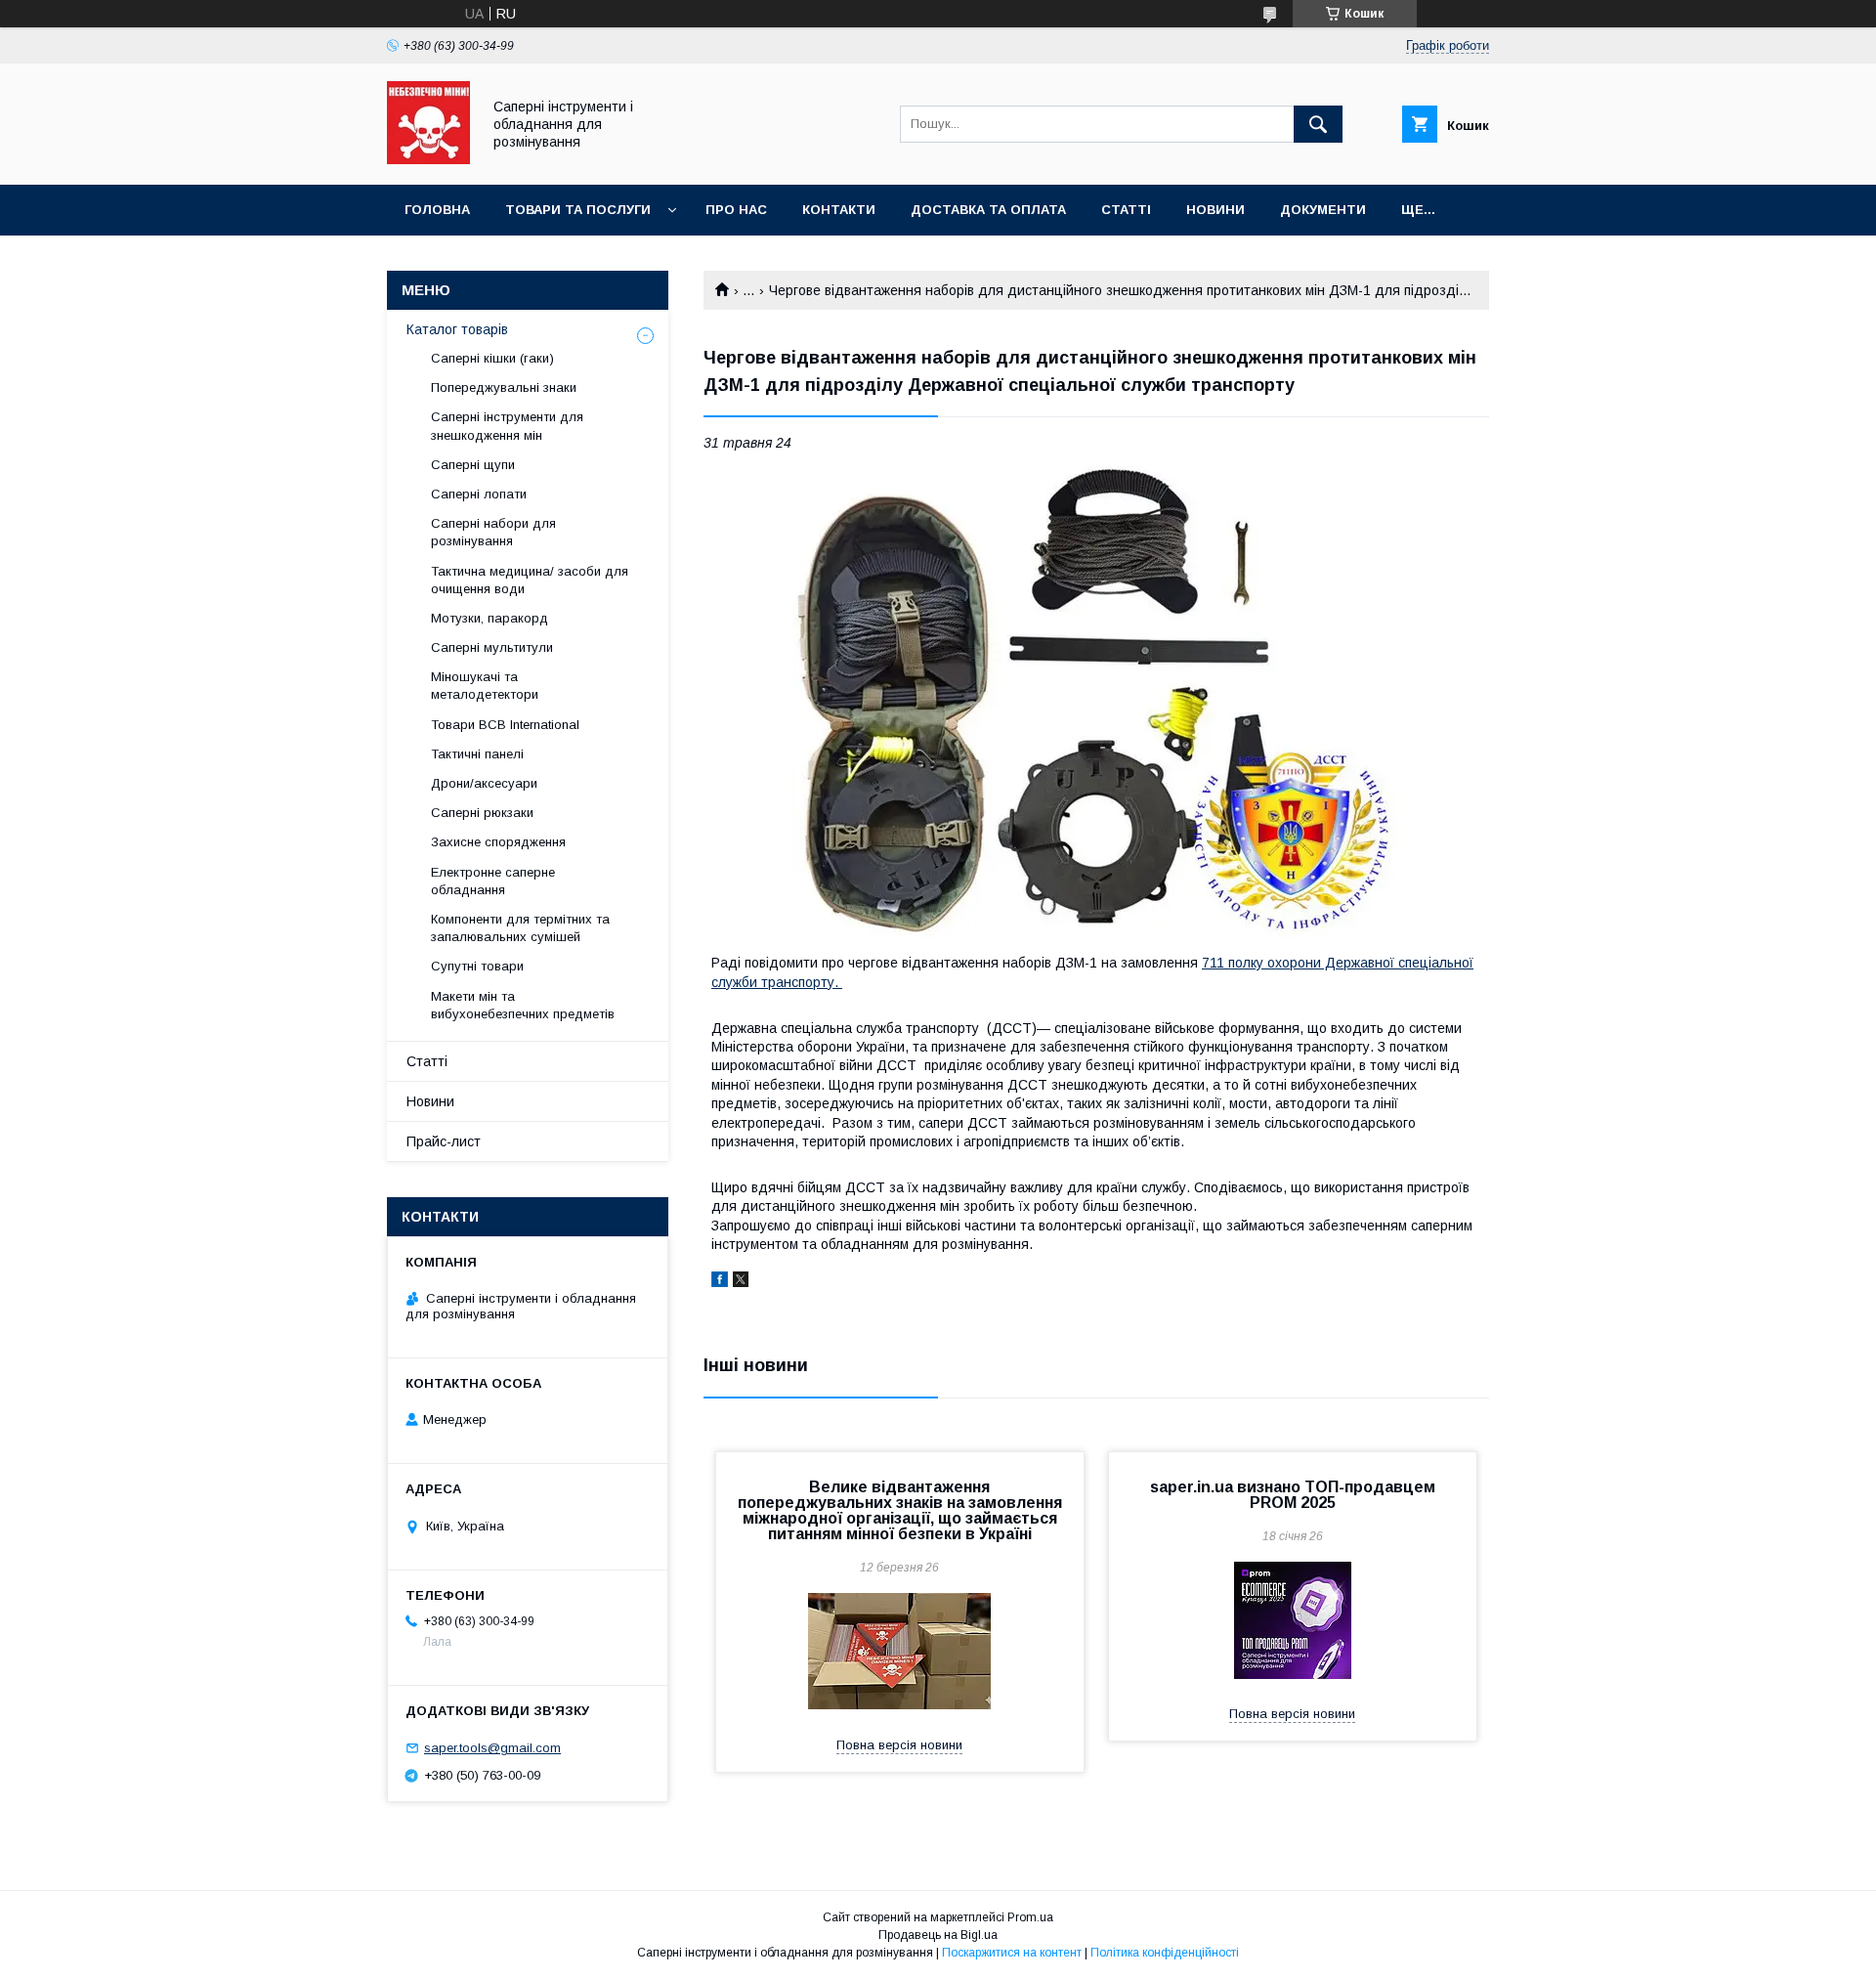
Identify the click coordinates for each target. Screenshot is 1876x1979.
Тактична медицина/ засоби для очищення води (530, 580)
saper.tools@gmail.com (492, 1748)
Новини (1215, 210)
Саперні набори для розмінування (493, 532)
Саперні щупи (473, 465)
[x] (741, 1282)
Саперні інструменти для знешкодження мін (507, 426)
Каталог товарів (457, 329)
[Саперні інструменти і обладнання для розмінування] (428, 159)
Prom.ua (1030, 1917)
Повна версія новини (899, 1745)
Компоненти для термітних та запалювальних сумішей (520, 928)
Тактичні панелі (477, 754)
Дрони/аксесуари (484, 783)
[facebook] (720, 1282)
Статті (1126, 210)
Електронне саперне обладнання (493, 881)
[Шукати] (1318, 124)
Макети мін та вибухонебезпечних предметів (523, 1005)
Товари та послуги (578, 210)
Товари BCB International (505, 725)
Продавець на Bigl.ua (938, 1935)
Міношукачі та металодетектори (487, 686)
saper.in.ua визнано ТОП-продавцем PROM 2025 (1293, 1495)
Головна (437, 210)
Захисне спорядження (498, 842)
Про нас (736, 210)
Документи (1323, 210)
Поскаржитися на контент (1012, 1953)
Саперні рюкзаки (482, 813)
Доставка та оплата (988, 210)
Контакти (839, 210)
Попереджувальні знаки (504, 387)
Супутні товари (477, 966)
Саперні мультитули (492, 647)
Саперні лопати (479, 494)
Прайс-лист (444, 1141)
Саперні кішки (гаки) (492, 358)
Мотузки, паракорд (490, 618)
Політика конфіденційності (1165, 1953)
